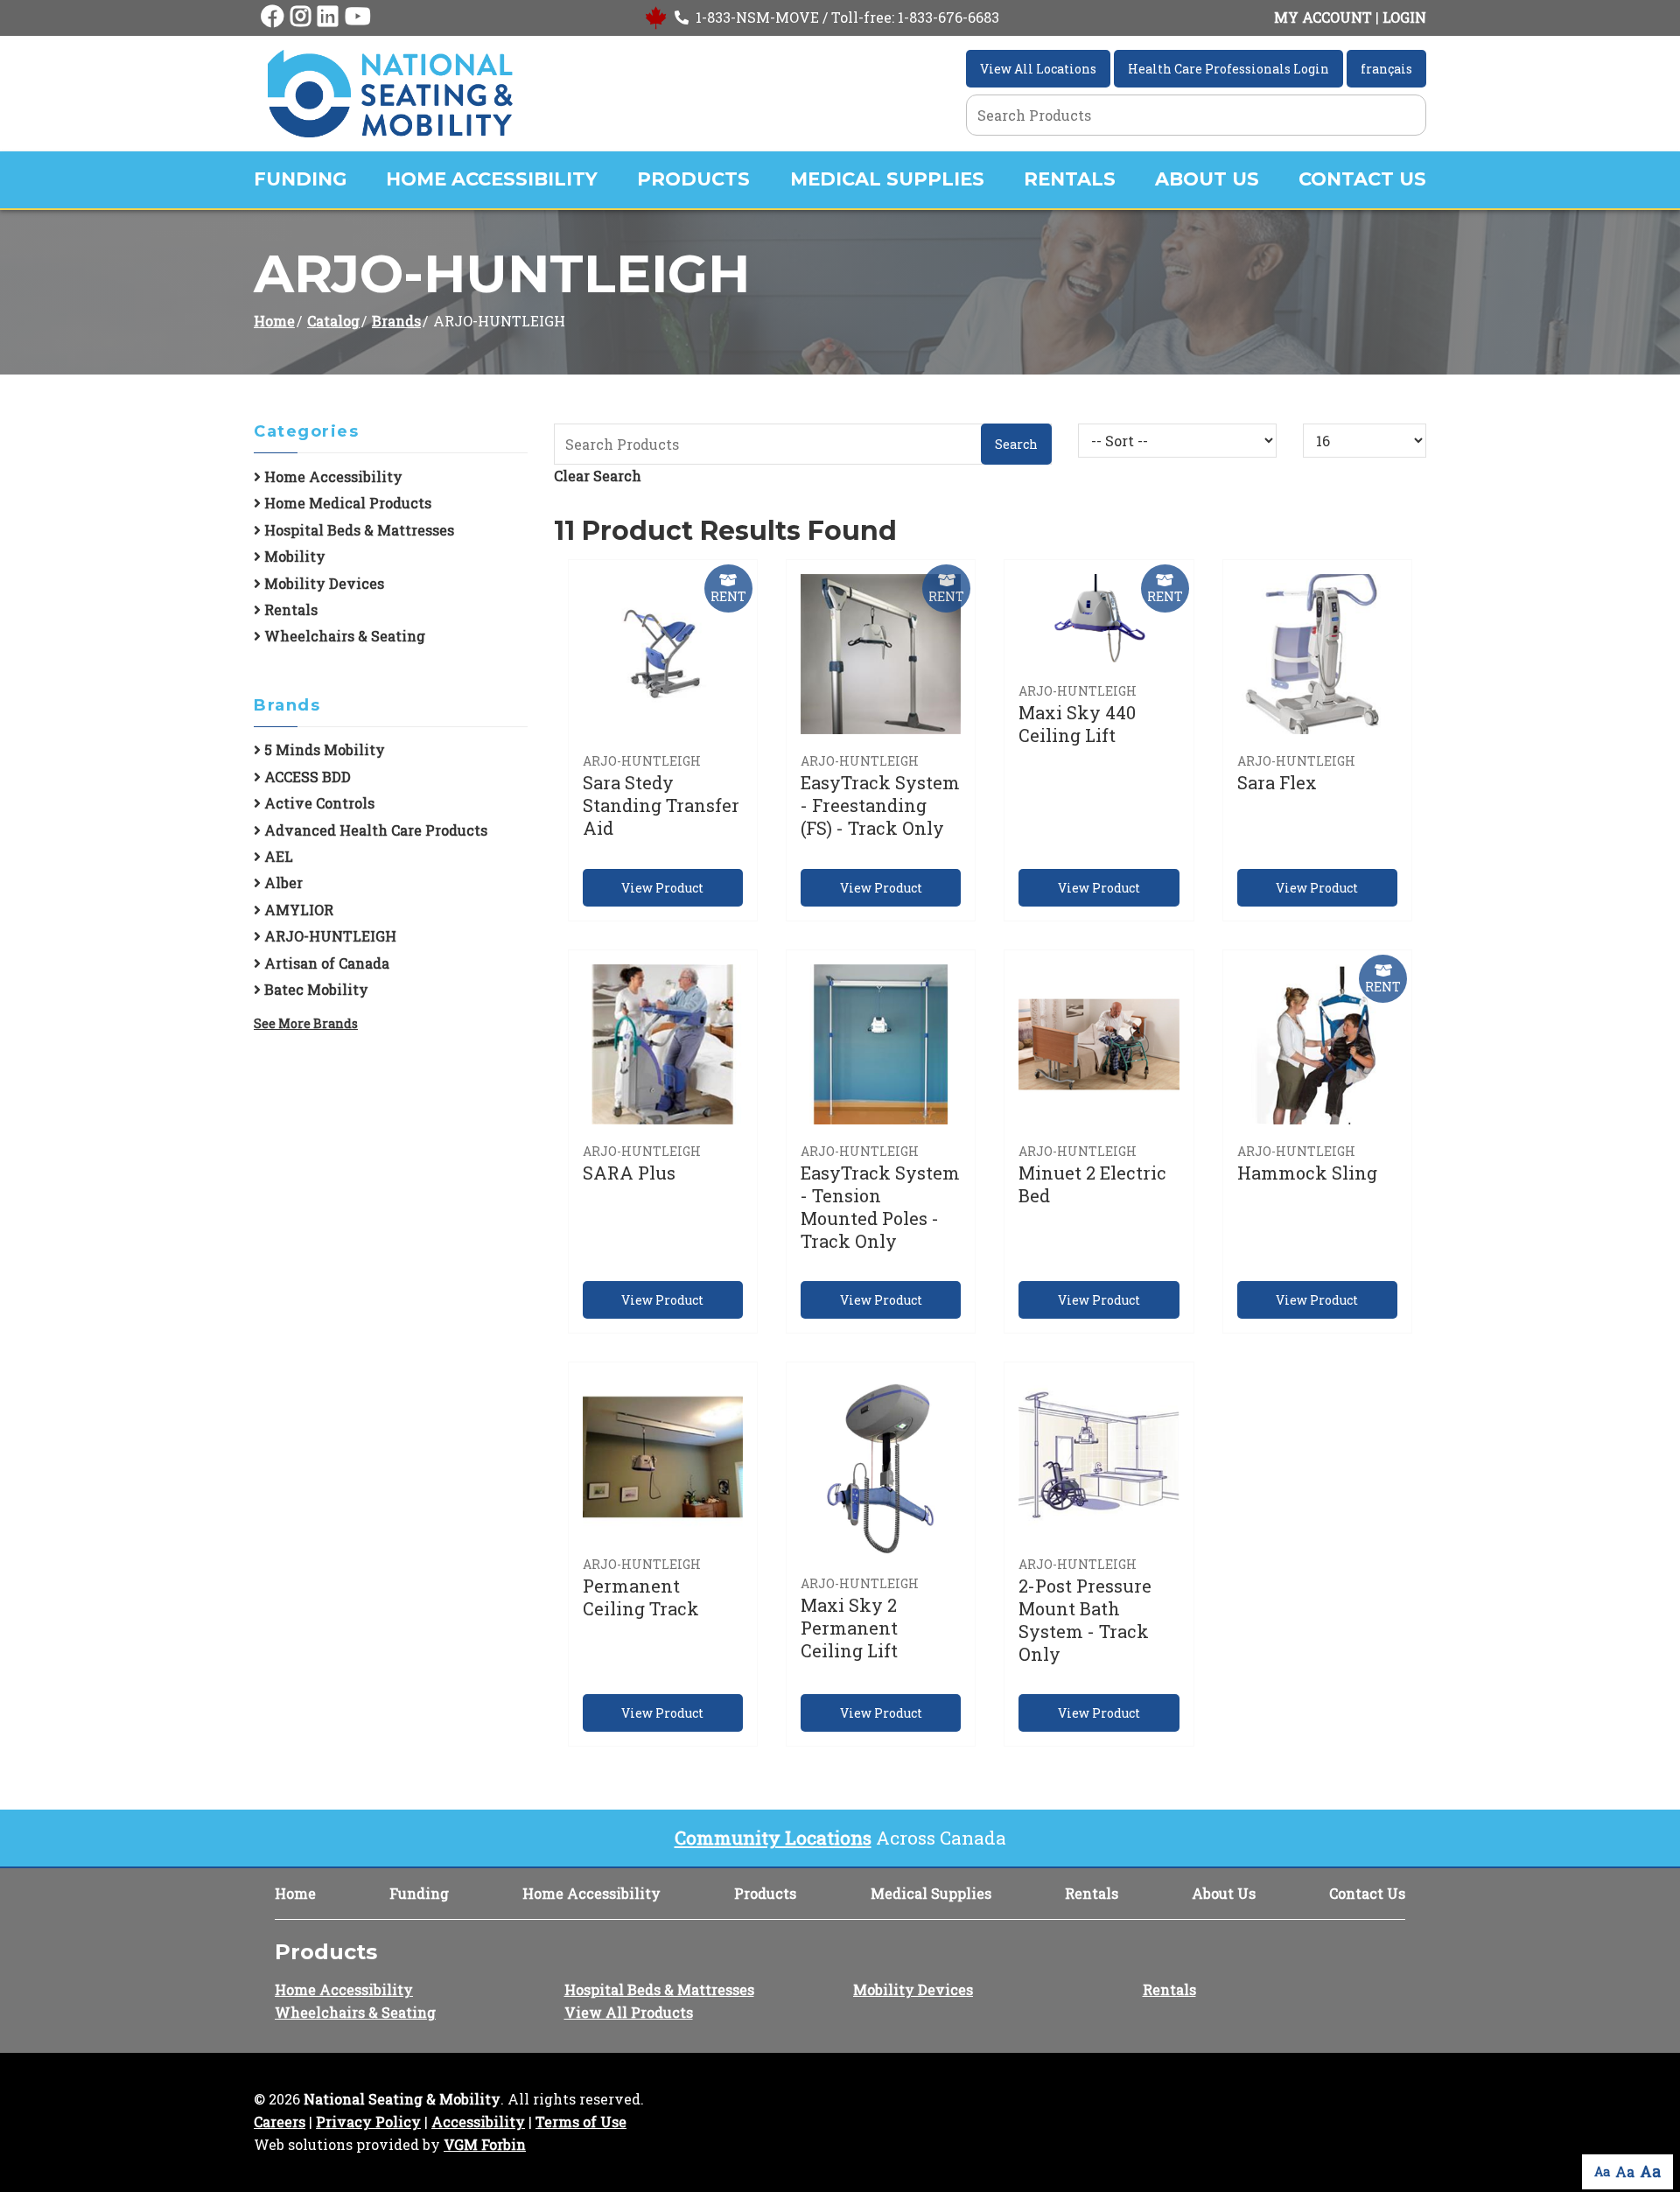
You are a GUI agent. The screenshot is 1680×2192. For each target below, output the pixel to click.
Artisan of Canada (325, 963)
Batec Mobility (315, 989)
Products (693, 179)
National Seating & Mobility (402, 2099)
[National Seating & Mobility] (390, 94)
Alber (282, 882)
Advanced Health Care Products (374, 830)
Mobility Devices (322, 583)
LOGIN (1404, 17)
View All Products (629, 2012)
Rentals (1070, 179)
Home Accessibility (492, 179)
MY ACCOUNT (1323, 17)
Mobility (293, 556)
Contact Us (1362, 179)
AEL (277, 856)
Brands (396, 321)
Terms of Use (581, 2122)
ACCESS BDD (306, 777)
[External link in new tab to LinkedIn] (328, 17)
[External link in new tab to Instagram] (301, 17)
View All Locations (1038, 69)
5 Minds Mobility (323, 749)
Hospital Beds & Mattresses (357, 530)
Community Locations (773, 1838)
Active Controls (318, 803)
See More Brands (306, 1023)
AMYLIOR (297, 910)
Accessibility (478, 2122)
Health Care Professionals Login (1228, 69)
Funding (300, 179)
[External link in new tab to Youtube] (357, 17)
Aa (1602, 2171)
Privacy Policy (368, 2122)
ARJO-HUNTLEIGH (329, 936)
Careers (280, 2122)
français (1386, 69)
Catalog (333, 321)
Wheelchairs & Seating (343, 636)
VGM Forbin (485, 2144)
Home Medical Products (346, 503)
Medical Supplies (887, 179)
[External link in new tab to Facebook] (272, 17)
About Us (1207, 179)
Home (274, 321)
